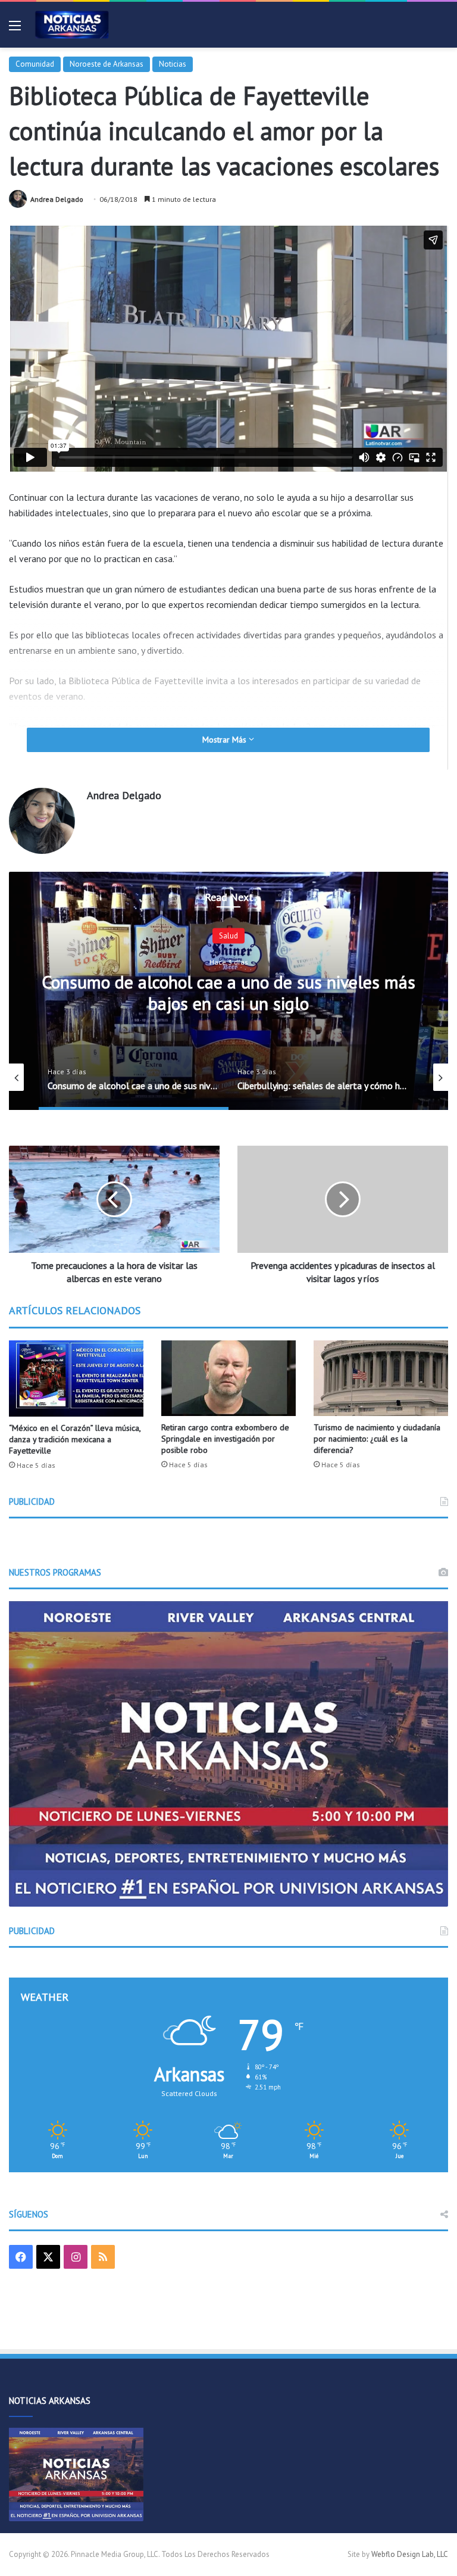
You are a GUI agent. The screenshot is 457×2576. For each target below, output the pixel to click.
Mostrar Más (226, 740)
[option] (228, 991)
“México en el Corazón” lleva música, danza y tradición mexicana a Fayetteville (75, 1439)
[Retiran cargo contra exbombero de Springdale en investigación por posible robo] (228, 1378)
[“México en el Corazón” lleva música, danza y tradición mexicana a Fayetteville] (76, 1379)
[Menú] (15, 29)
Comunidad (35, 64)
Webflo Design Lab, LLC (410, 2554)
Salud (228, 936)
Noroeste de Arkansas (107, 64)
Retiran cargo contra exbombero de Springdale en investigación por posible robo (225, 1439)
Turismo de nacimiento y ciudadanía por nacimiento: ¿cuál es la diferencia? (377, 1439)
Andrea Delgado (57, 199)
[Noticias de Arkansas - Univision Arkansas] (72, 25)
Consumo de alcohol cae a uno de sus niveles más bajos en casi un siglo (228, 992)
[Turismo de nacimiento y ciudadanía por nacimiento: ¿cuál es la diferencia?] (381, 1378)
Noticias (173, 64)
